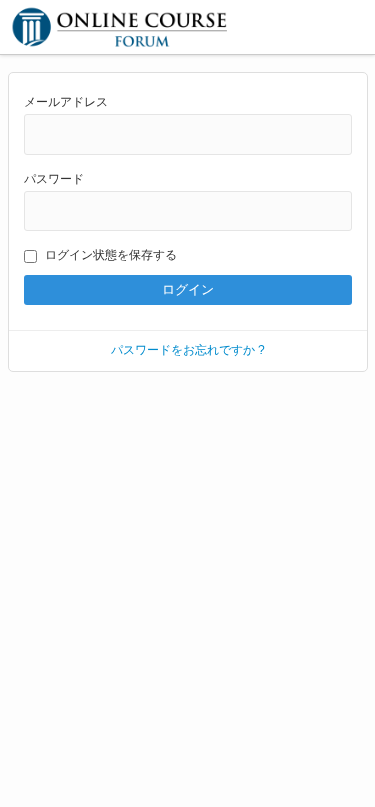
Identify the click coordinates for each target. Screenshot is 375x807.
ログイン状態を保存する (111, 255)
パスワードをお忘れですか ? (188, 350)
